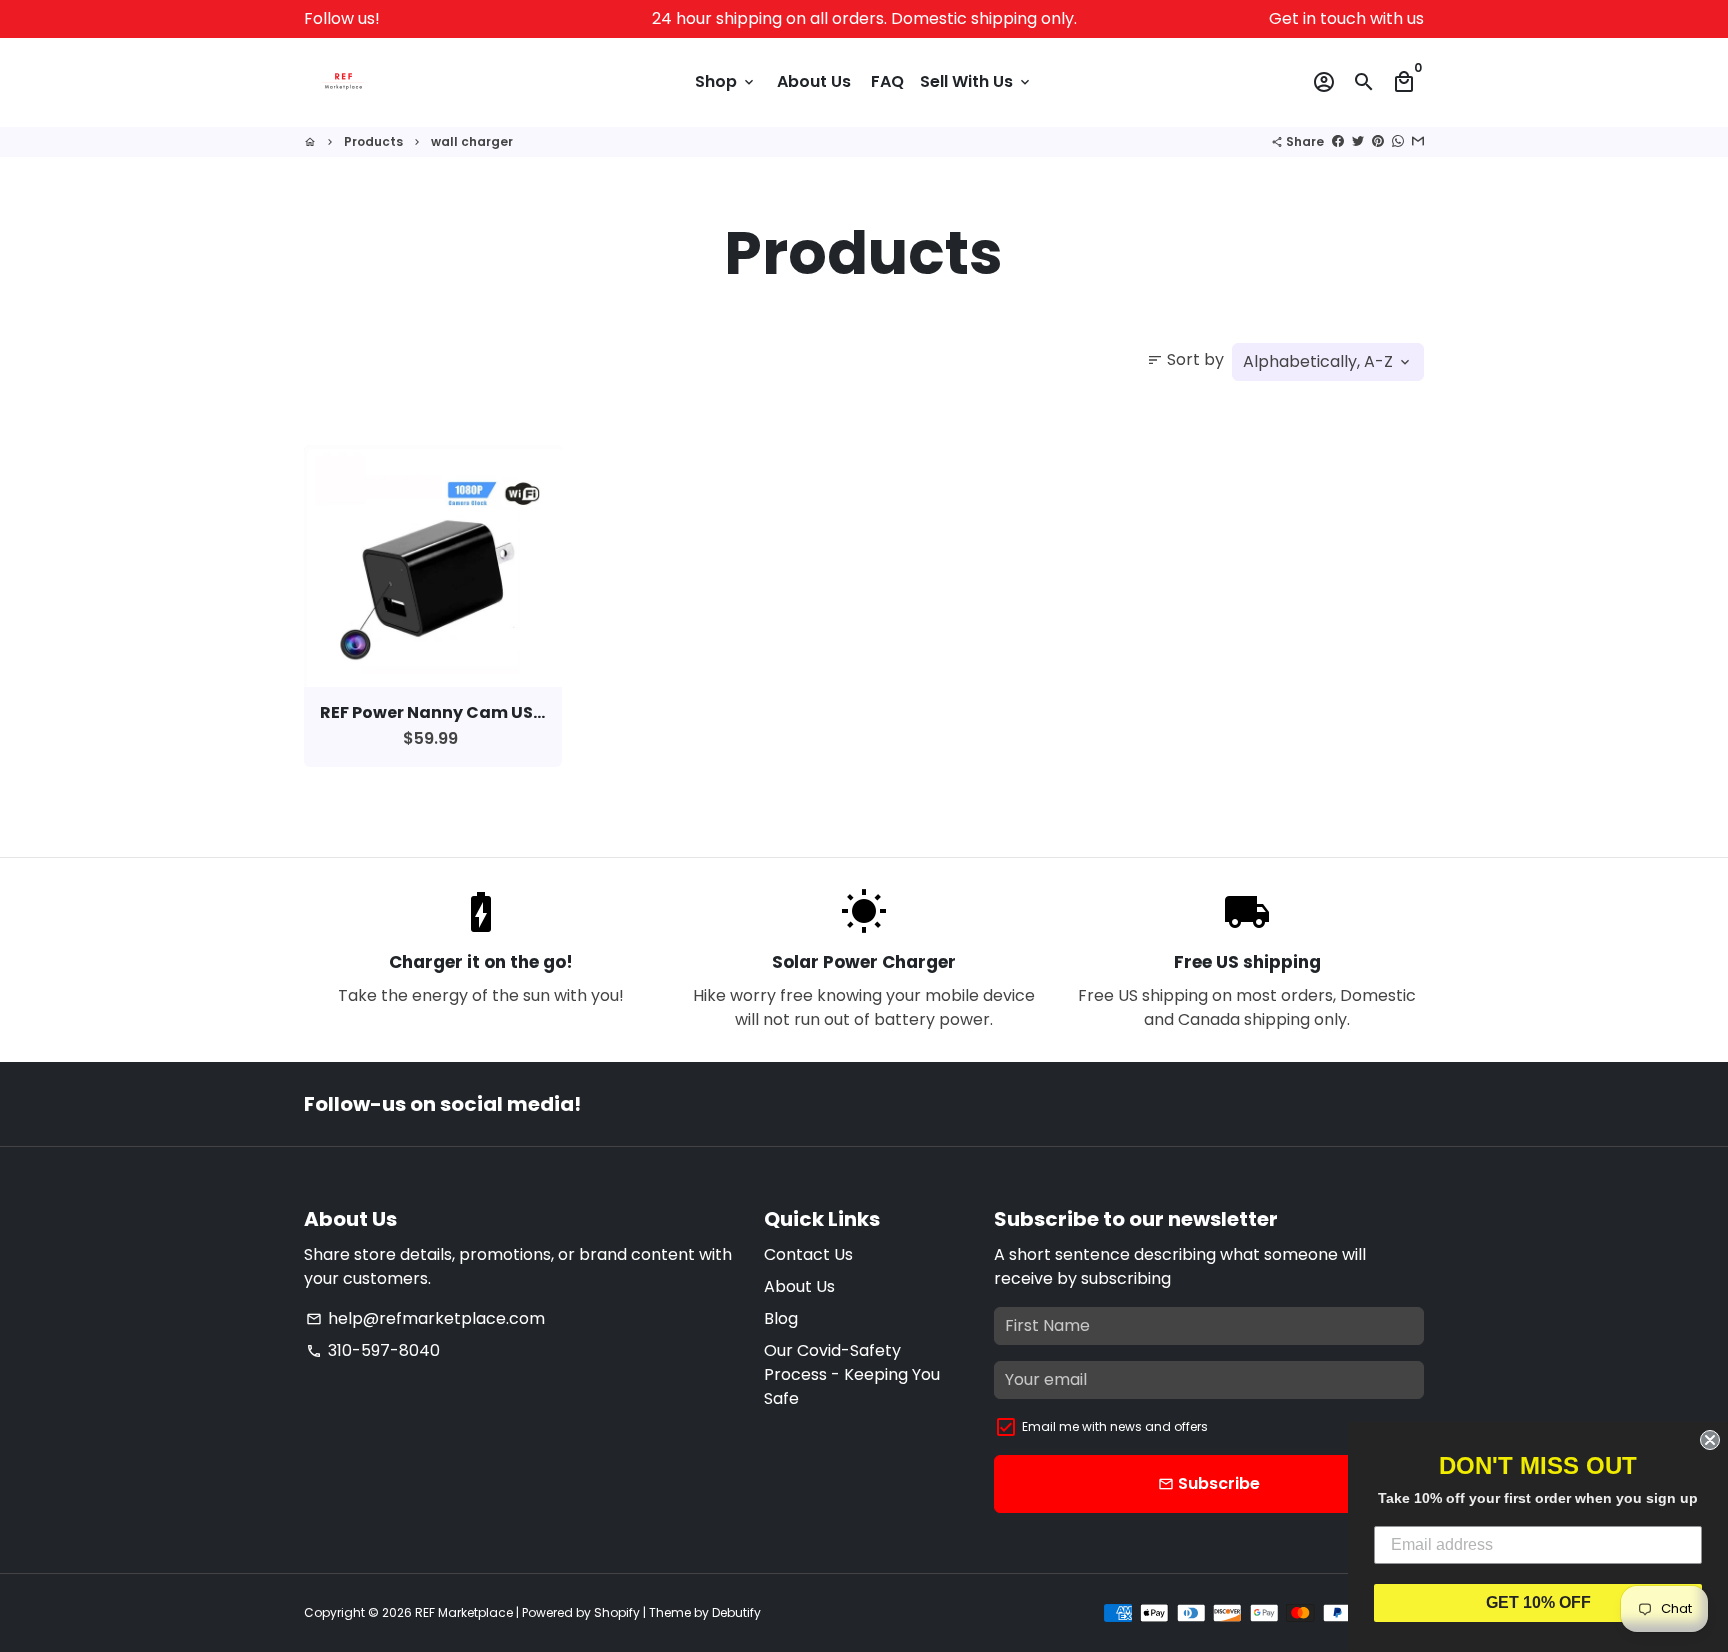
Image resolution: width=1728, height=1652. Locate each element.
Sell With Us (976, 81)
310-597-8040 (373, 1350)
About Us (814, 81)
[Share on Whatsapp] (1398, 141)
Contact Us (808, 1254)
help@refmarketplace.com (425, 1318)
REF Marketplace (464, 1612)
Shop (726, 81)
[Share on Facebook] (1338, 141)
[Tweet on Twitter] (1358, 141)
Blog (781, 1318)
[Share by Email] (1418, 141)
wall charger (472, 141)
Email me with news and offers (1115, 1426)
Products (373, 141)
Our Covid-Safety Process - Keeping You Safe (852, 1374)
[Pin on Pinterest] (1378, 141)
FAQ (887, 81)
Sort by (1185, 359)
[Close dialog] (1710, 1440)
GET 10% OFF (1538, 1602)
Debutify (736, 1612)
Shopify (617, 1612)
